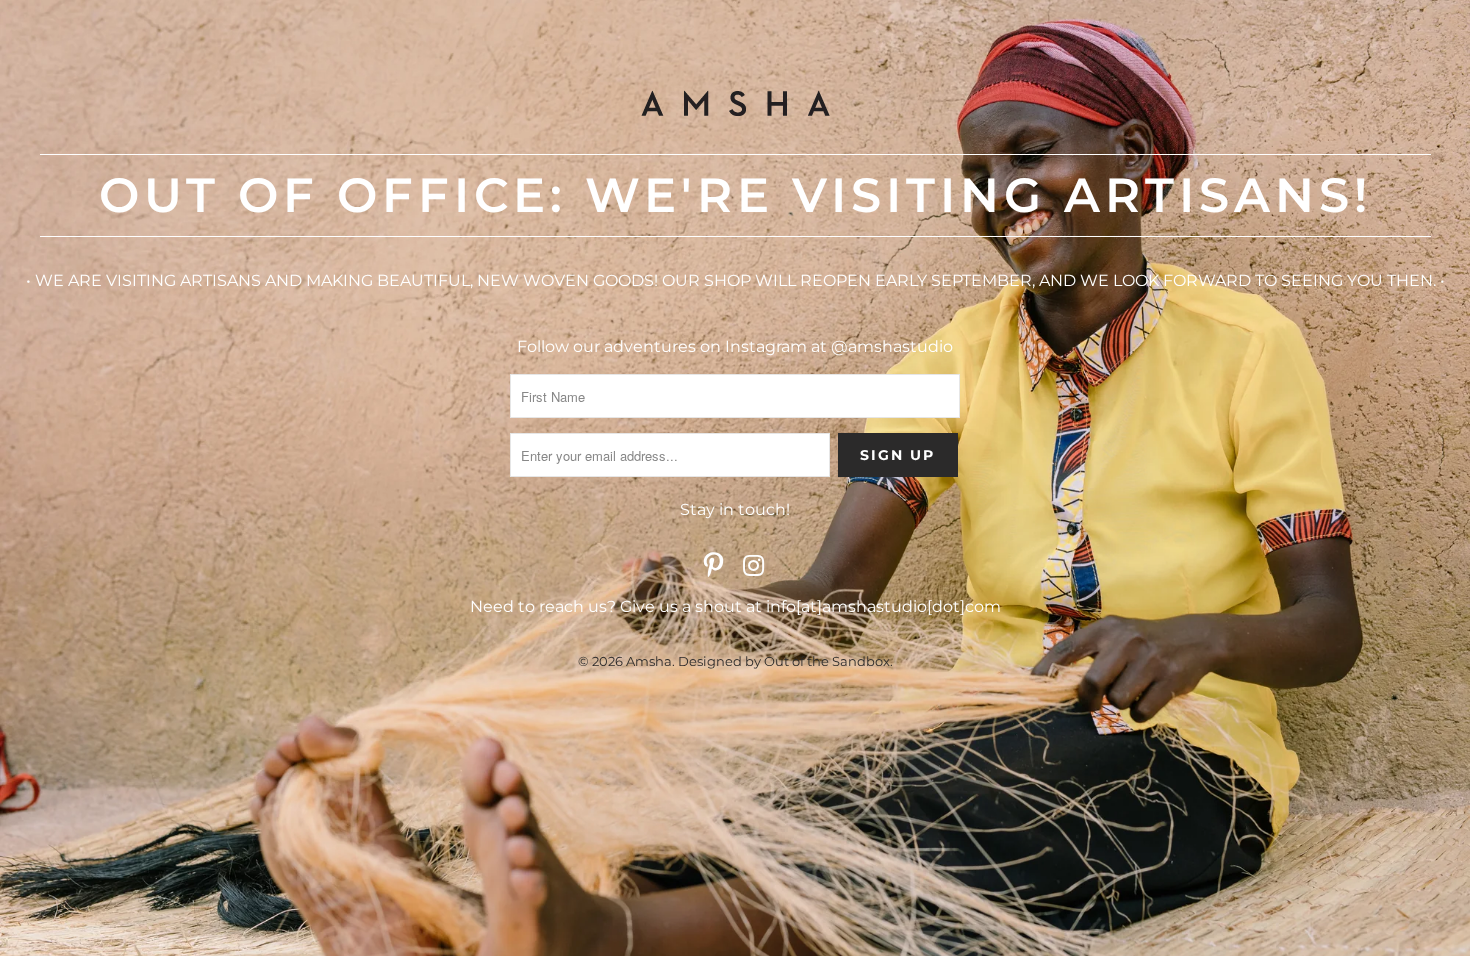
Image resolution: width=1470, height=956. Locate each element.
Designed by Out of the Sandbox (784, 661)
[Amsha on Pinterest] (714, 567)
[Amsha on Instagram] (754, 567)
